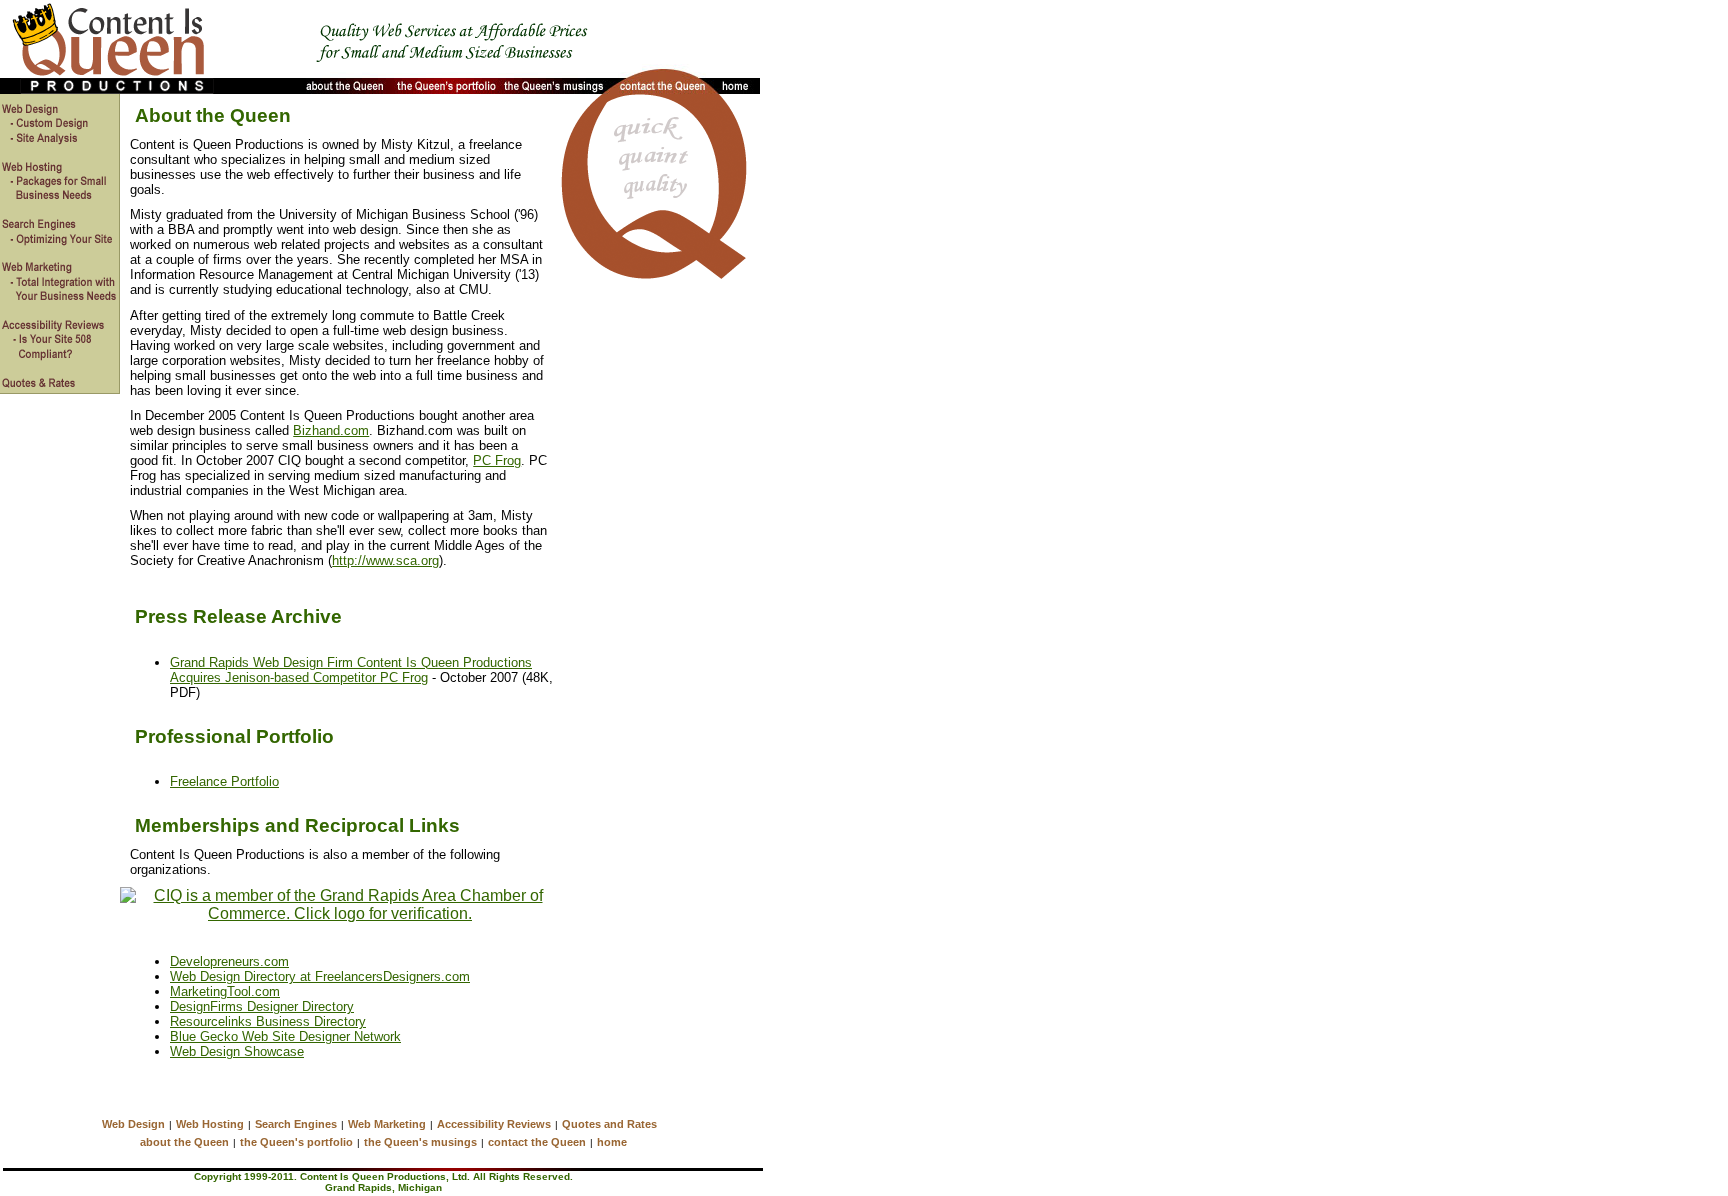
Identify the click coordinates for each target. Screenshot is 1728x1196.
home (612, 1142)
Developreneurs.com (229, 961)
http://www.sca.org (385, 560)
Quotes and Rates (609, 1124)
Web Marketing (387, 1124)
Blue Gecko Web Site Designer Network (285, 1036)
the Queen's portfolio (296, 1142)
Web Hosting (210, 1124)
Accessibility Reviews (494, 1124)
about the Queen (184, 1142)
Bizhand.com (331, 430)
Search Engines (296, 1124)
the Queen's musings (420, 1142)
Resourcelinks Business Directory (268, 1021)
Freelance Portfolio (224, 781)
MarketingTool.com (225, 991)
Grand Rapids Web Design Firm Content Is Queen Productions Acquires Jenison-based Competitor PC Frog (351, 670)
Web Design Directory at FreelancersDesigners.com (320, 976)
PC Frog (497, 460)
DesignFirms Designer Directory (262, 1006)
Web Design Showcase (237, 1051)
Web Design (133, 1124)
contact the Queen (537, 1142)
